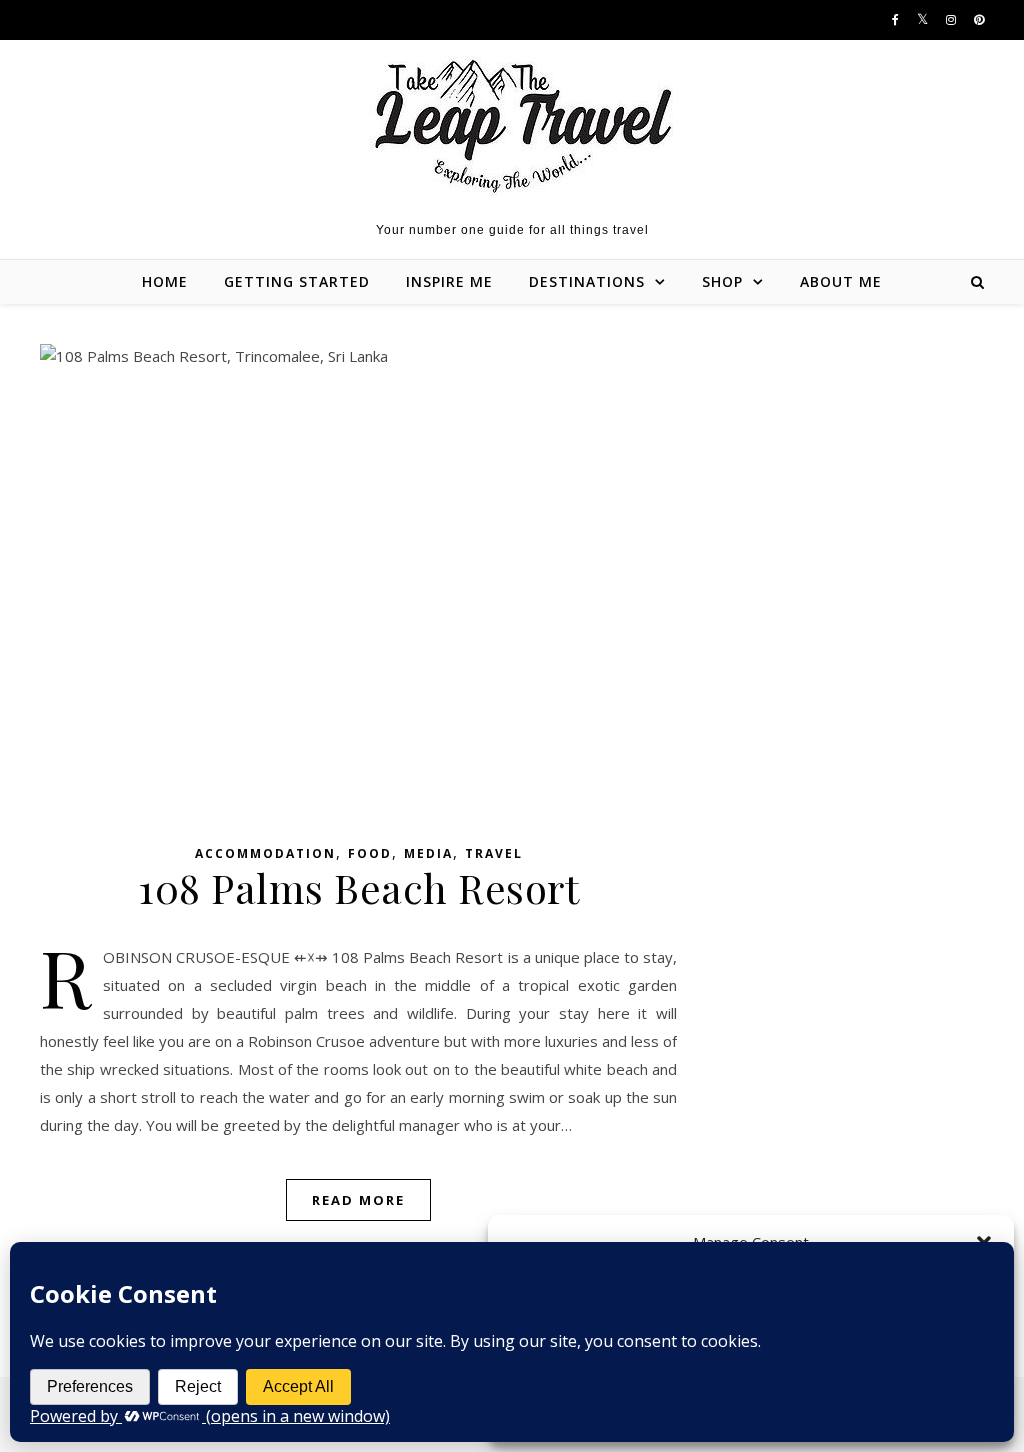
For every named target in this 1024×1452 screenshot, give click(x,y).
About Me (841, 281)
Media (428, 853)
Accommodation (265, 853)
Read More (358, 1200)
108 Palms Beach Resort (358, 887)
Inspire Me (449, 281)
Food (370, 853)
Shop (722, 281)
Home (165, 281)
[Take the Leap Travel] (512, 126)
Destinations (587, 281)
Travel (494, 853)
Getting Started (297, 281)
